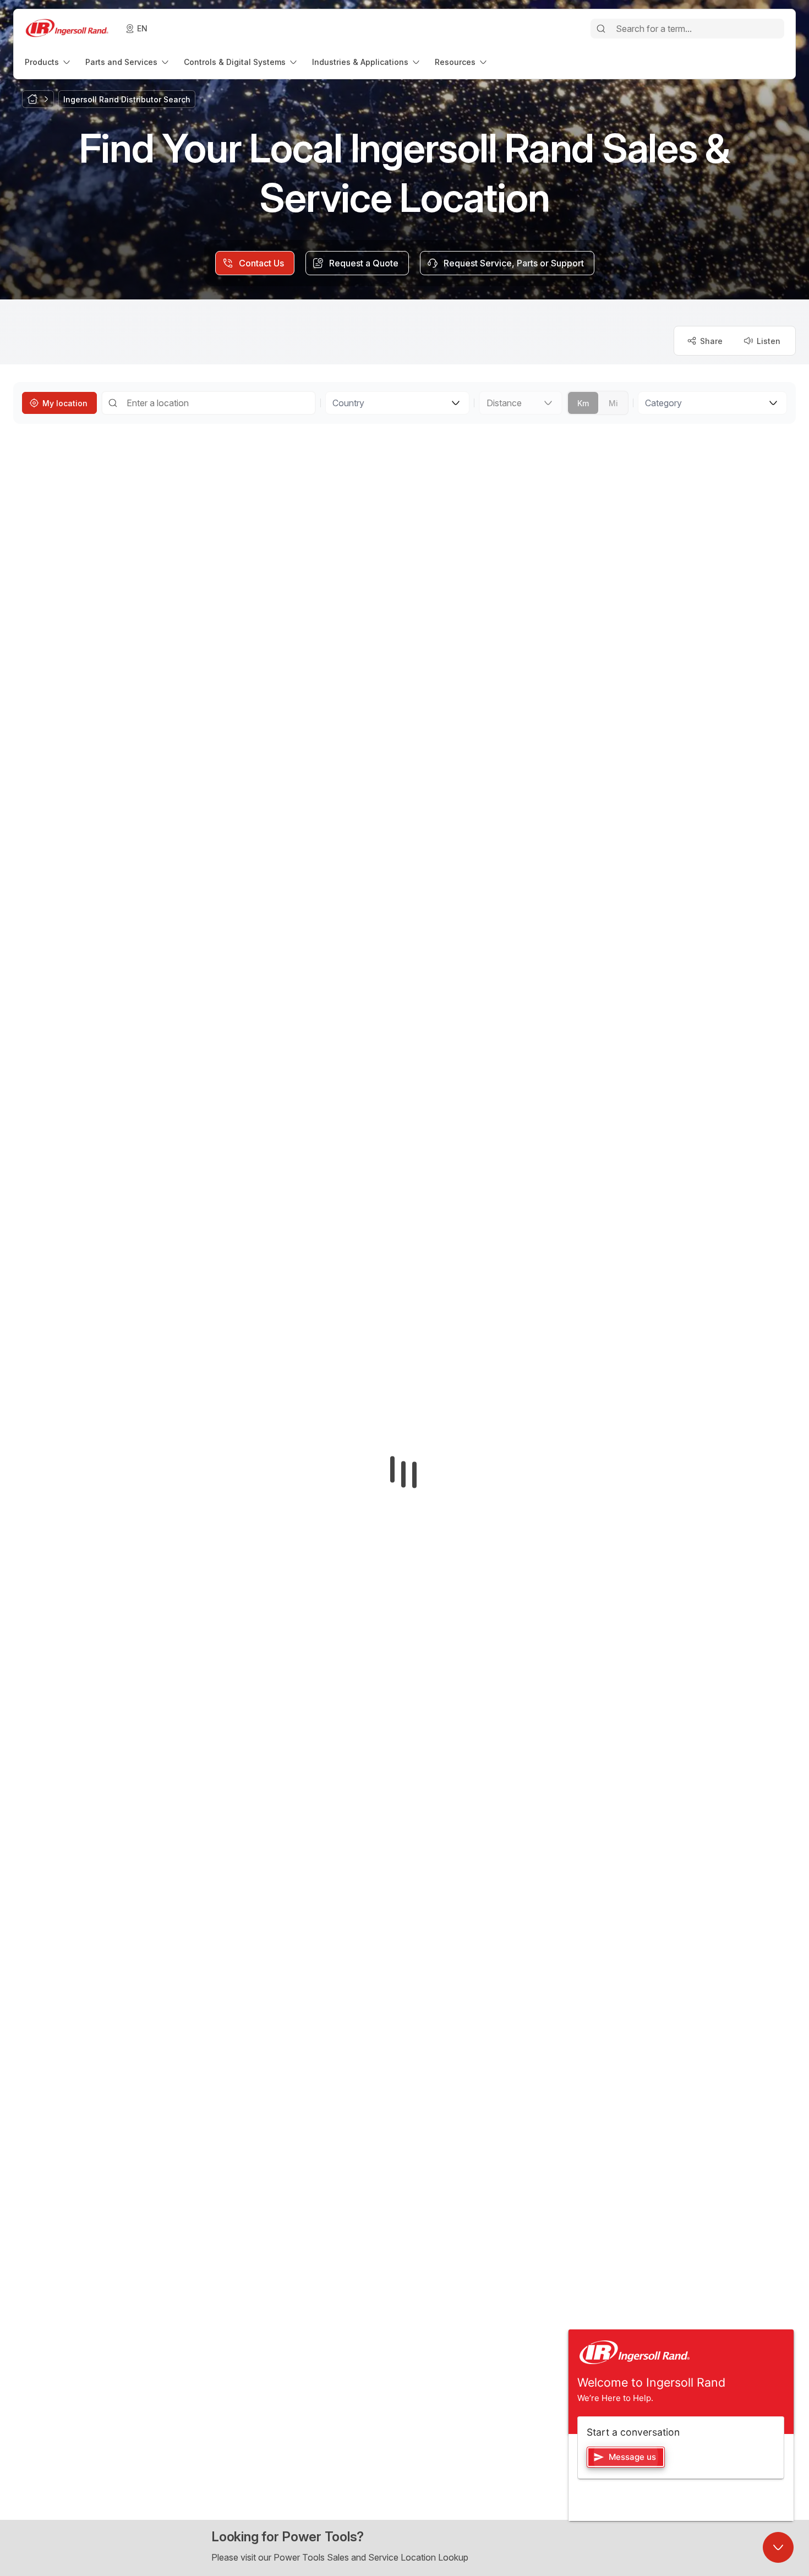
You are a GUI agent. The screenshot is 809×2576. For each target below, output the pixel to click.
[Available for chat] (778, 2547)
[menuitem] (48, 62)
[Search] (601, 29)
